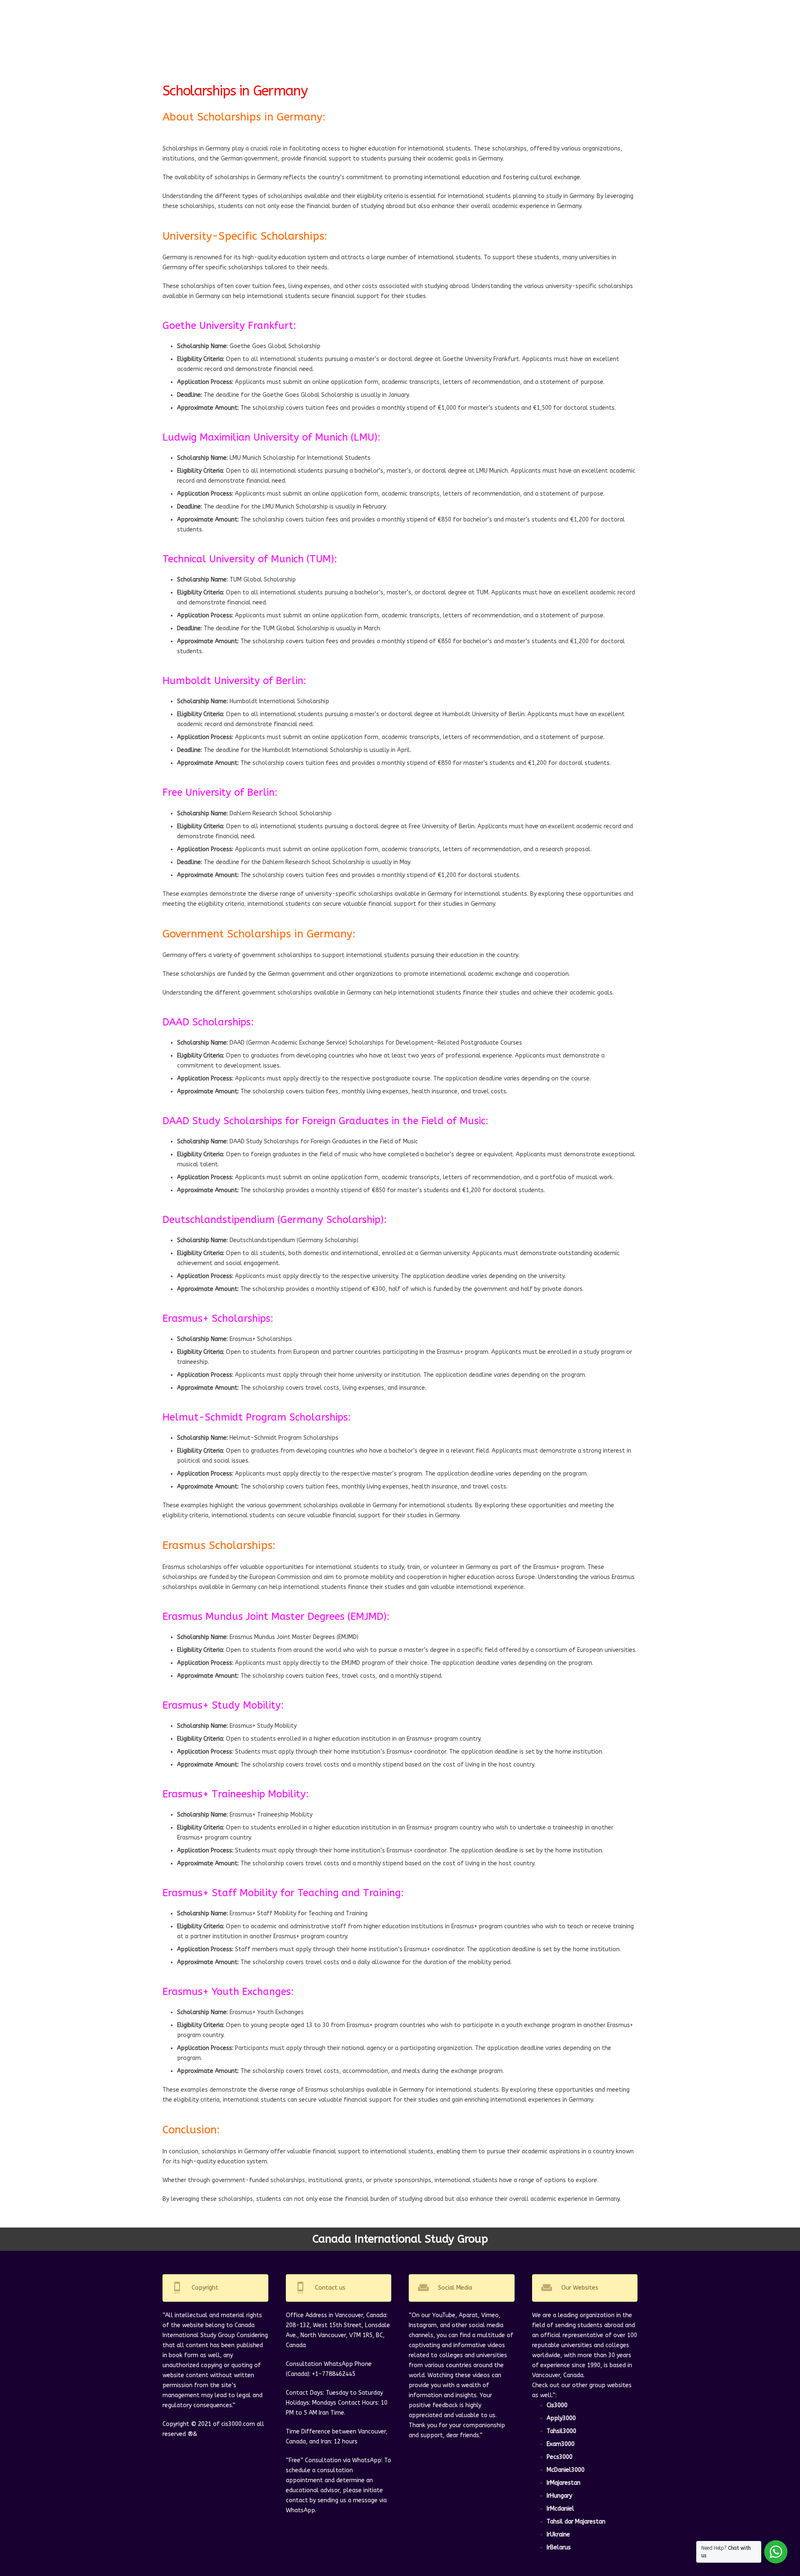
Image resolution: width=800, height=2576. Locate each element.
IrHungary (559, 2496)
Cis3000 (557, 2405)
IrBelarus (559, 2547)
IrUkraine (558, 2535)
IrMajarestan (564, 2483)
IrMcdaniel (560, 2509)
